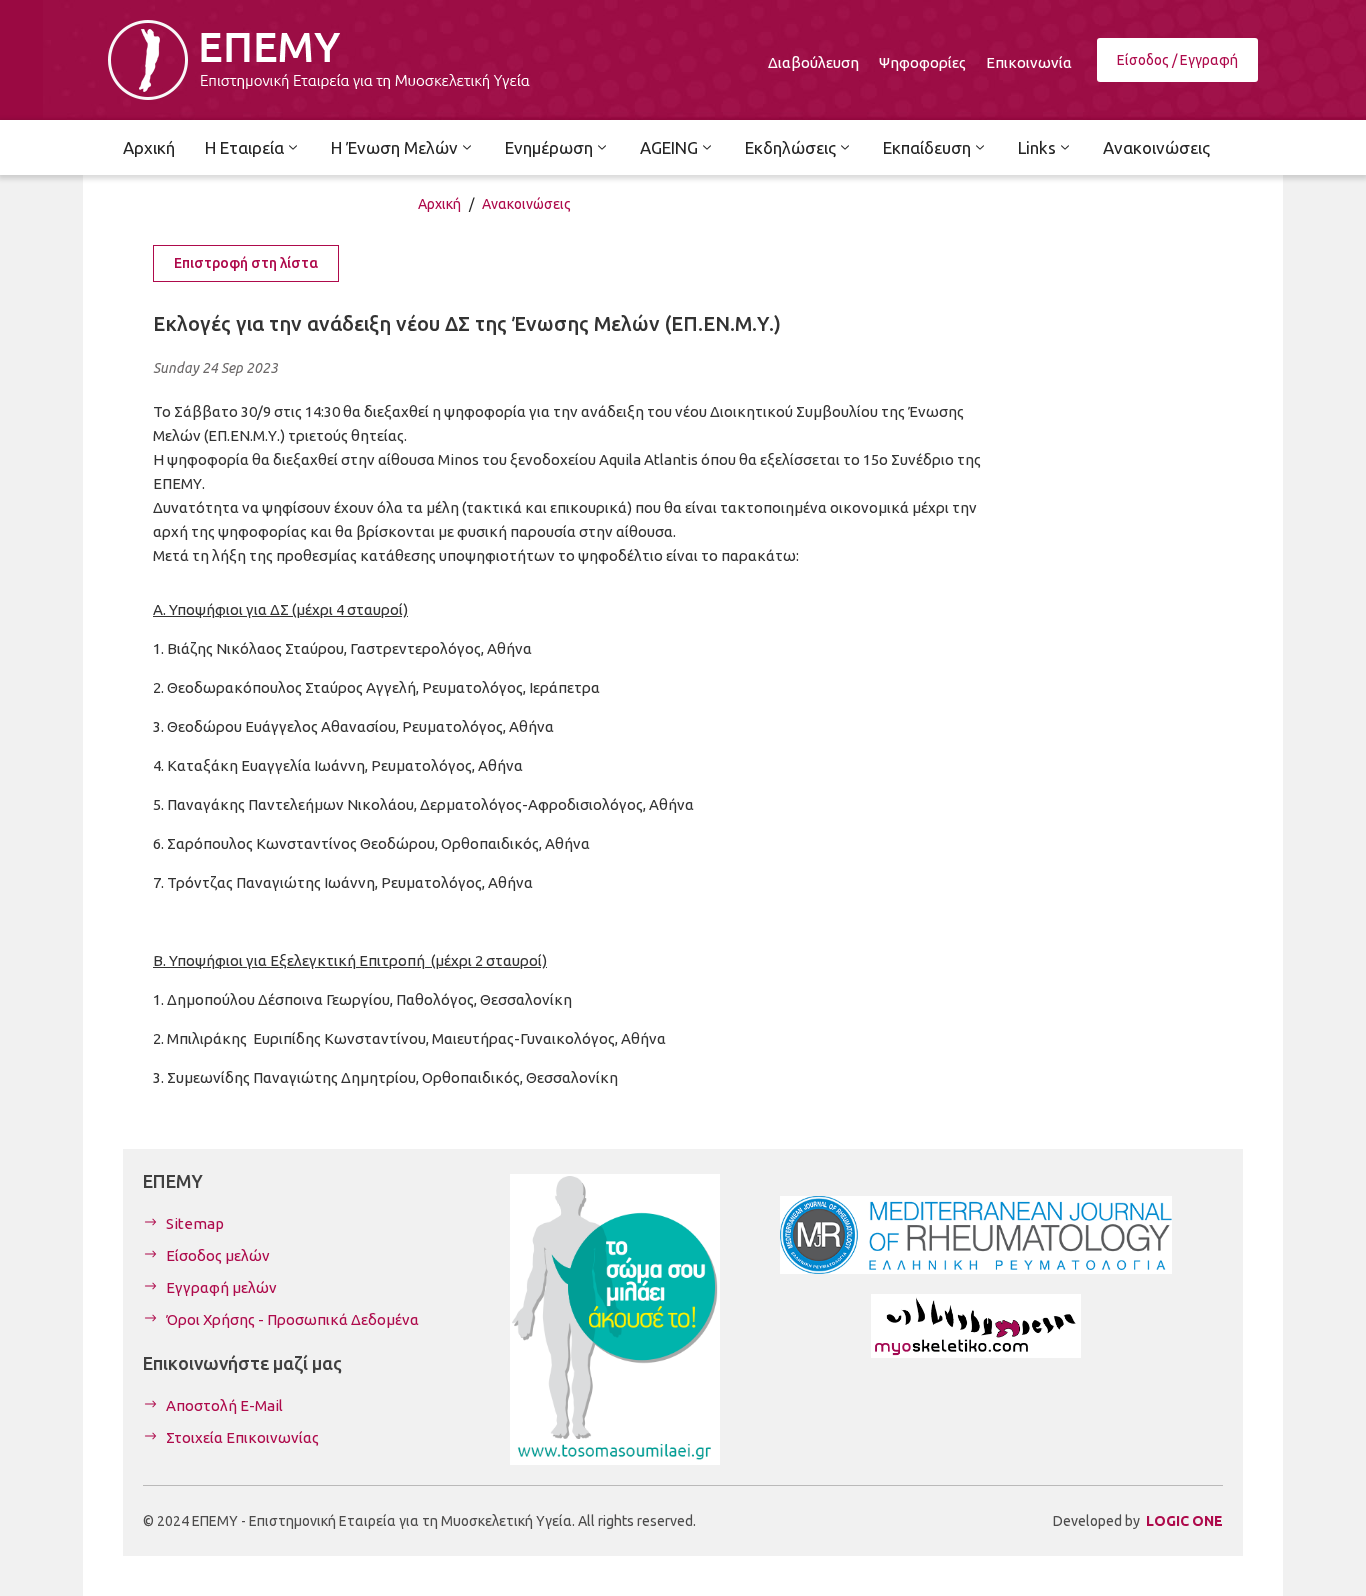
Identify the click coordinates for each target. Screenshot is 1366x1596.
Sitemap (195, 1223)
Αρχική (439, 204)
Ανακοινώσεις (526, 204)
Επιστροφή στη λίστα (246, 263)
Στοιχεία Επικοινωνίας (242, 1437)
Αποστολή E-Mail (224, 1405)
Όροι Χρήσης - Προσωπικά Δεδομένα (292, 1319)
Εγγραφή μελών (221, 1287)
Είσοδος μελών (218, 1255)
